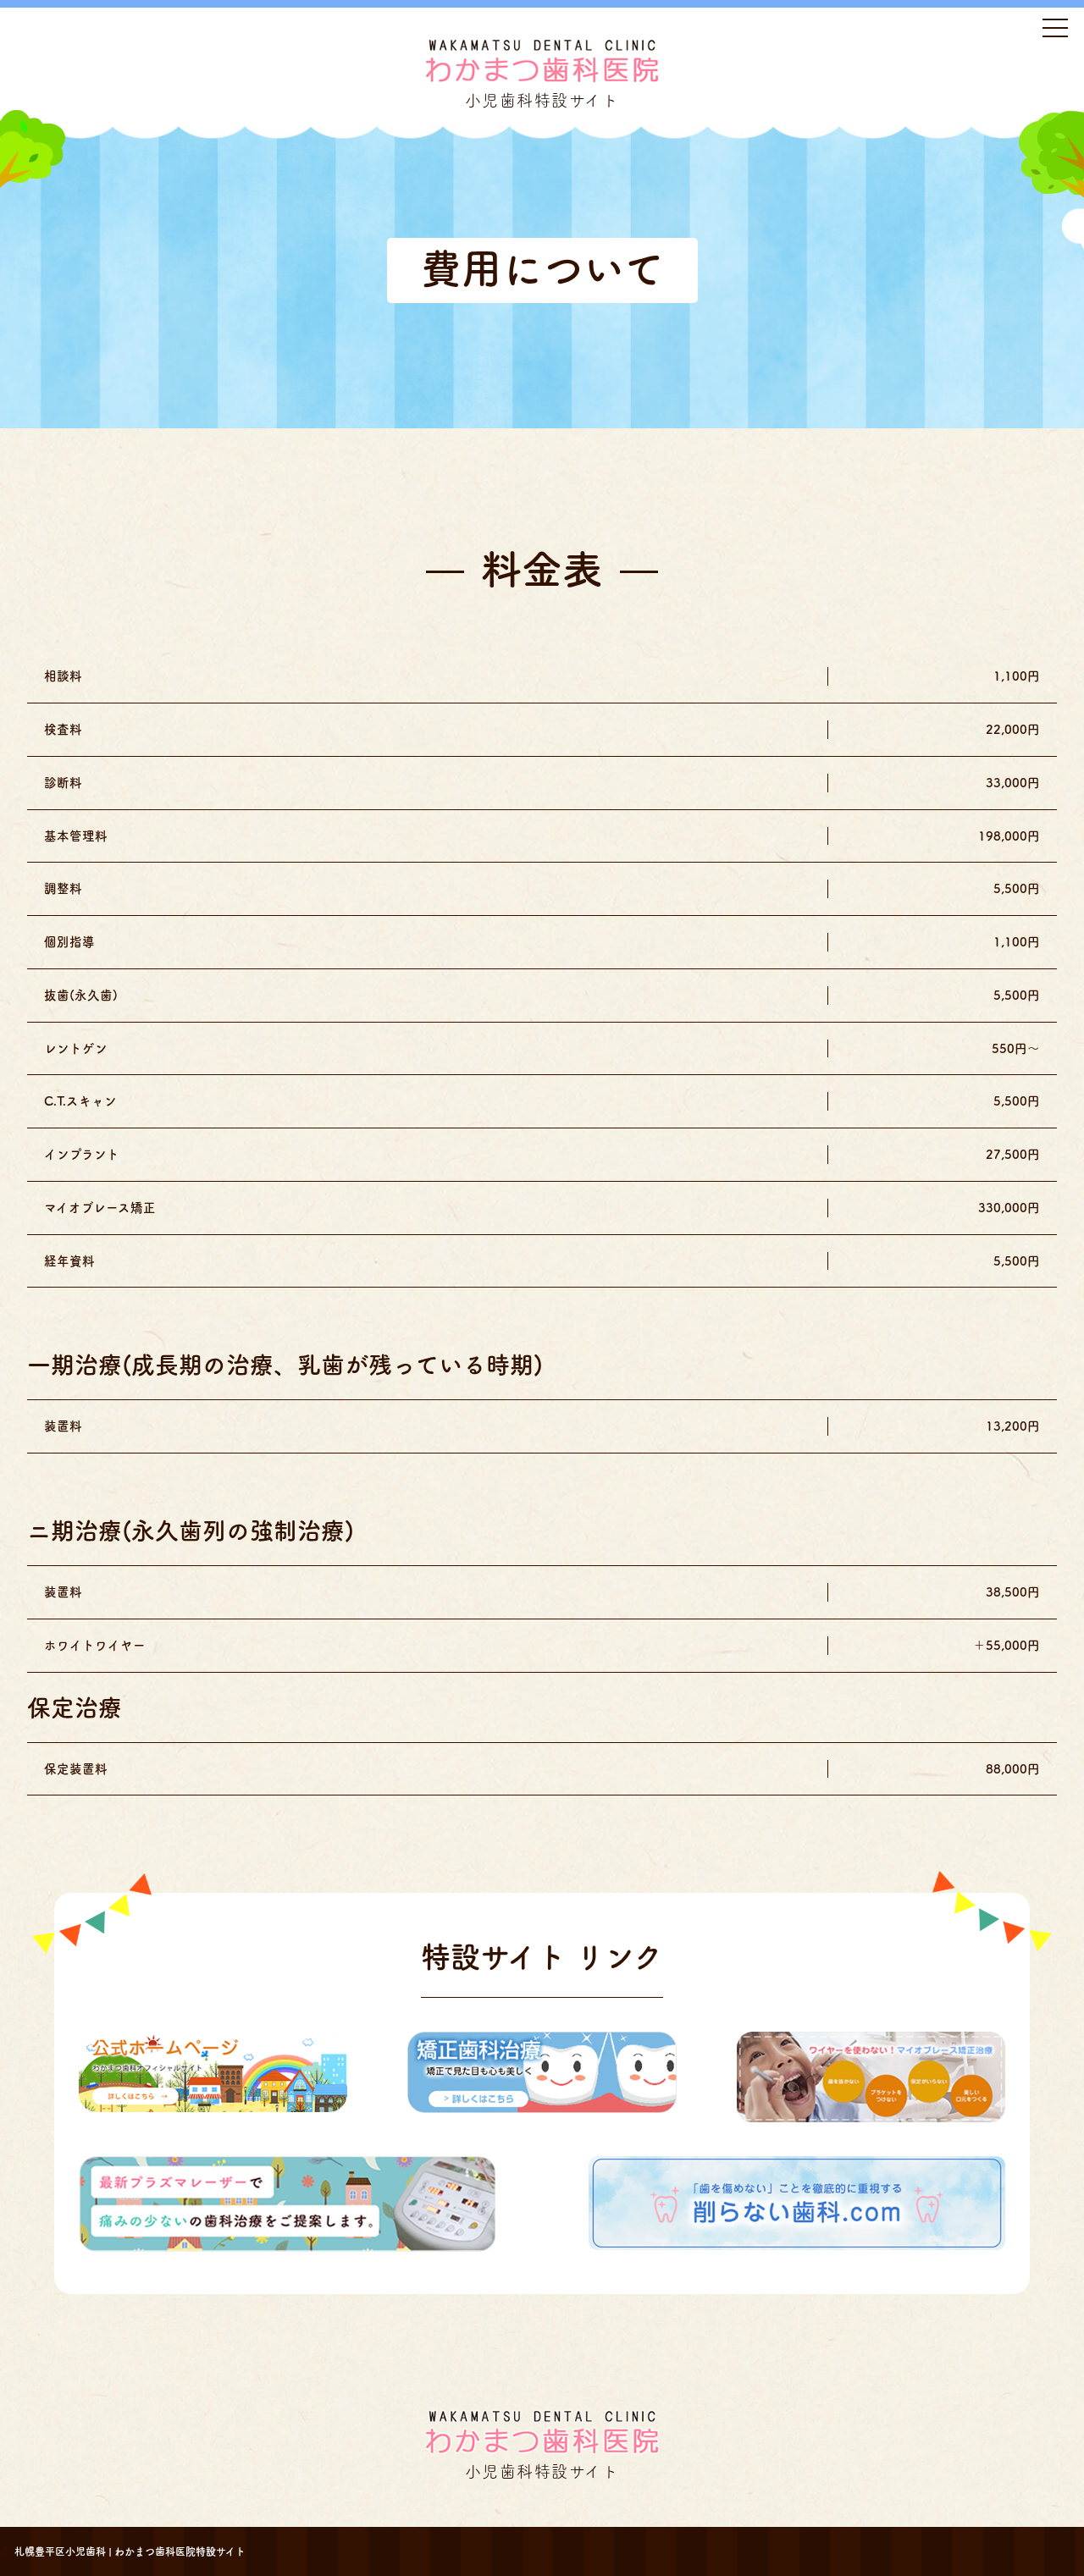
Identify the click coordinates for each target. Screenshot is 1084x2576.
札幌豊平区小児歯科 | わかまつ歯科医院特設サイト (130, 2551)
